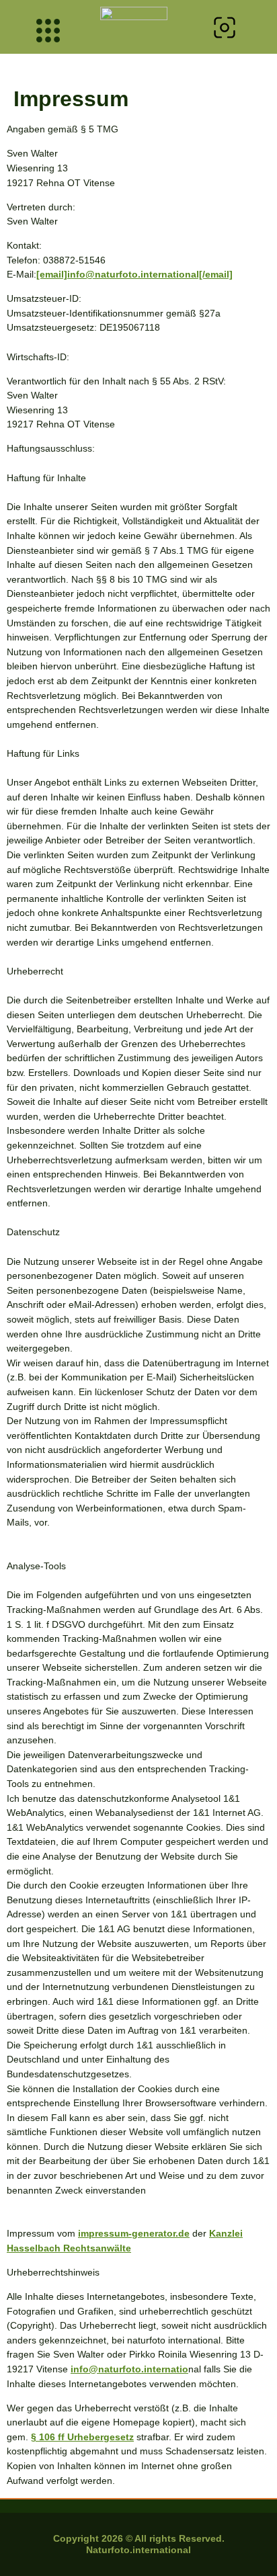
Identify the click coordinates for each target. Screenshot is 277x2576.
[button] (225, 30)
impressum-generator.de (134, 2233)
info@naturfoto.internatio (129, 2369)
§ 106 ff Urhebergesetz (82, 2437)
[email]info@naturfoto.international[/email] (134, 274)
